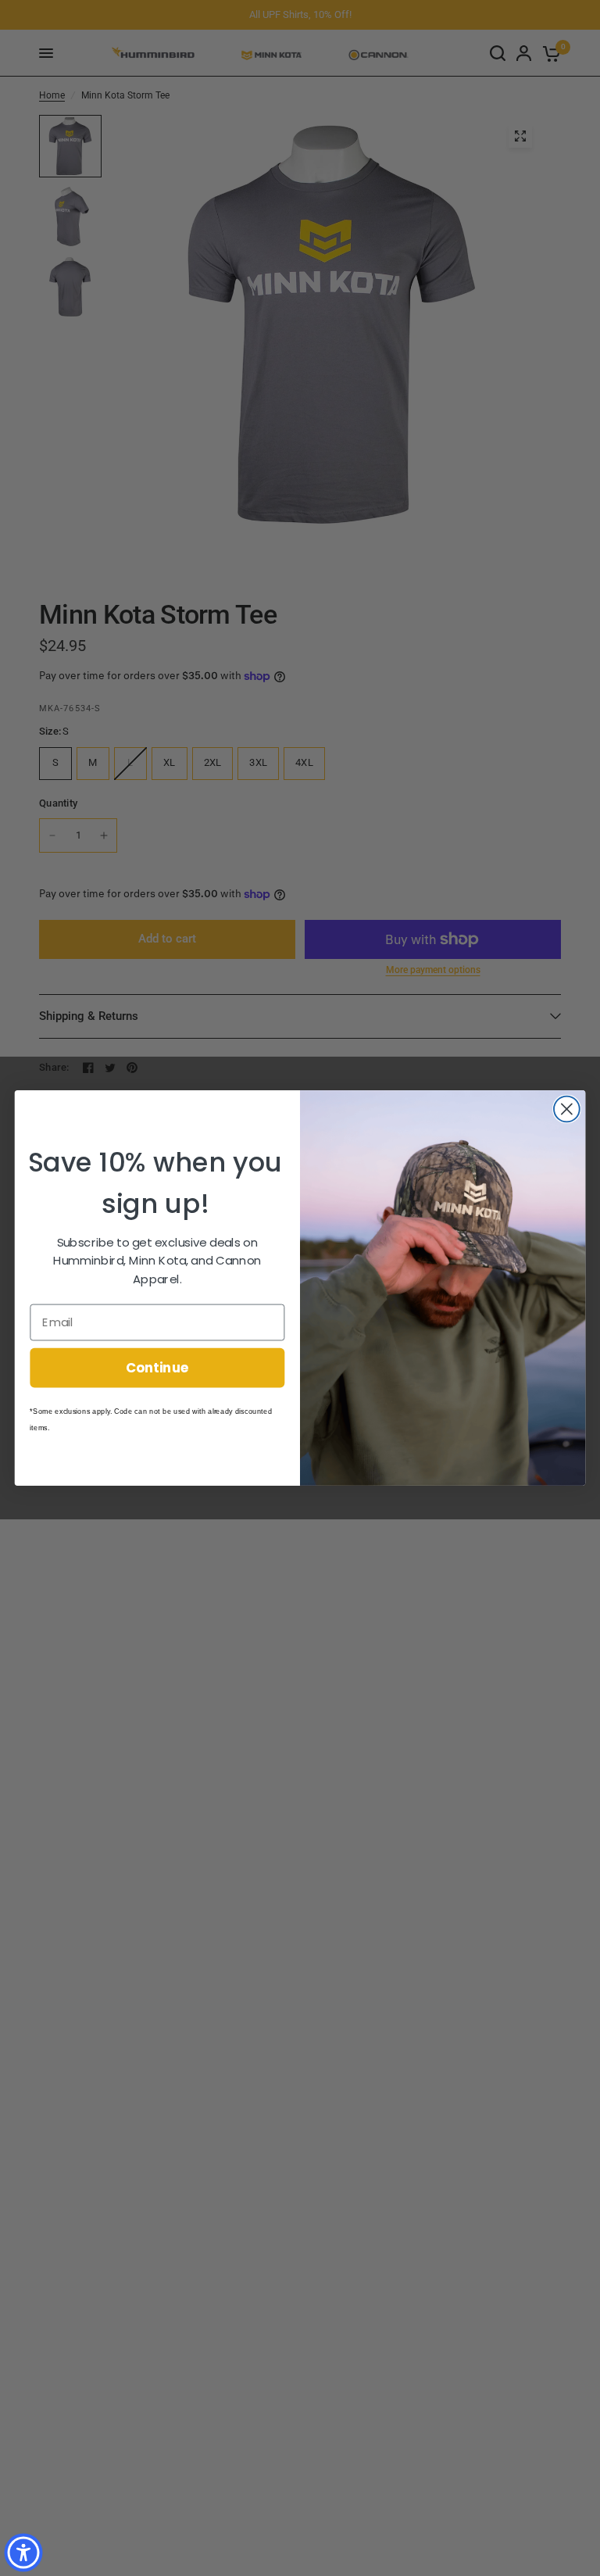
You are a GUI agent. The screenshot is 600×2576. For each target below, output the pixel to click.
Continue (157, 1367)
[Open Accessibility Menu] (23, 2553)
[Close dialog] (567, 1109)
